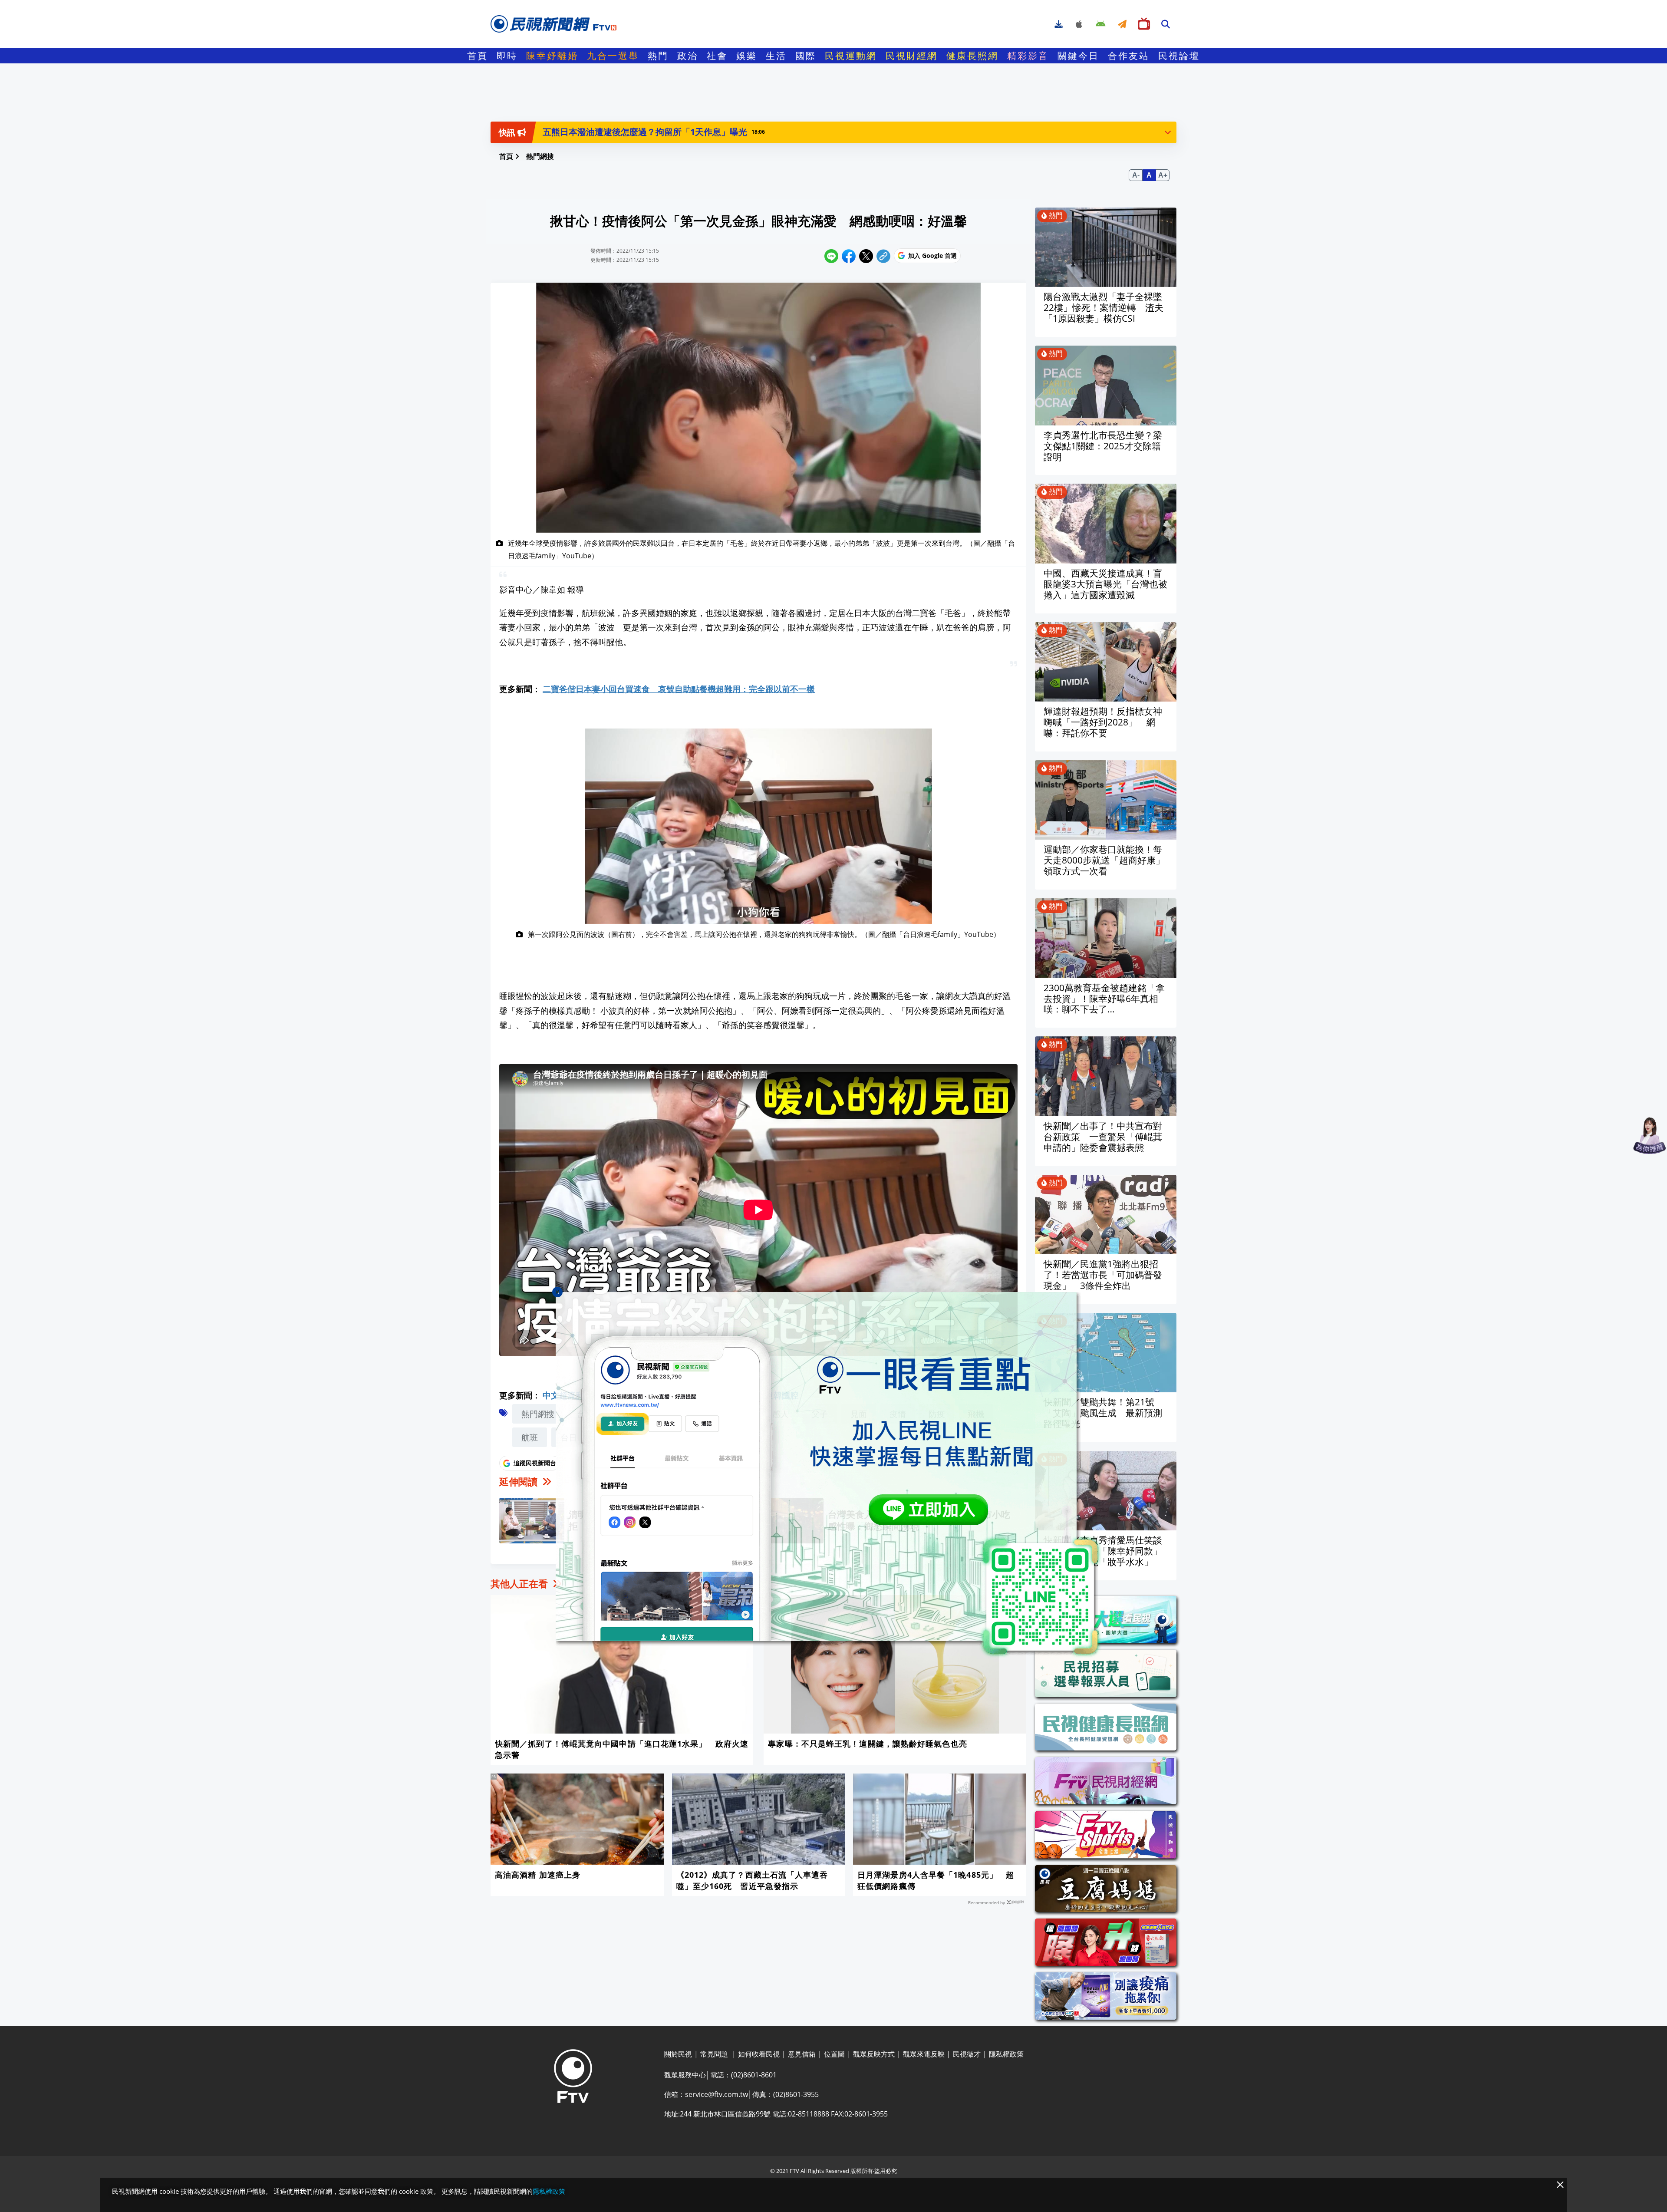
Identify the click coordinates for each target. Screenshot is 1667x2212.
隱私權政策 (549, 2191)
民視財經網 (912, 56)
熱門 (658, 56)
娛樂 (747, 56)
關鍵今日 (1078, 56)
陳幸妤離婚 (552, 56)
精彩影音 (1028, 56)
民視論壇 (1179, 56)
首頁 (478, 56)
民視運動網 (851, 56)
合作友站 (1129, 56)
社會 (717, 56)
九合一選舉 (613, 56)
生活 (776, 56)
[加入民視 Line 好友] (833, 1475)
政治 (688, 56)
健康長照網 (972, 56)
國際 (806, 56)
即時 (507, 56)
